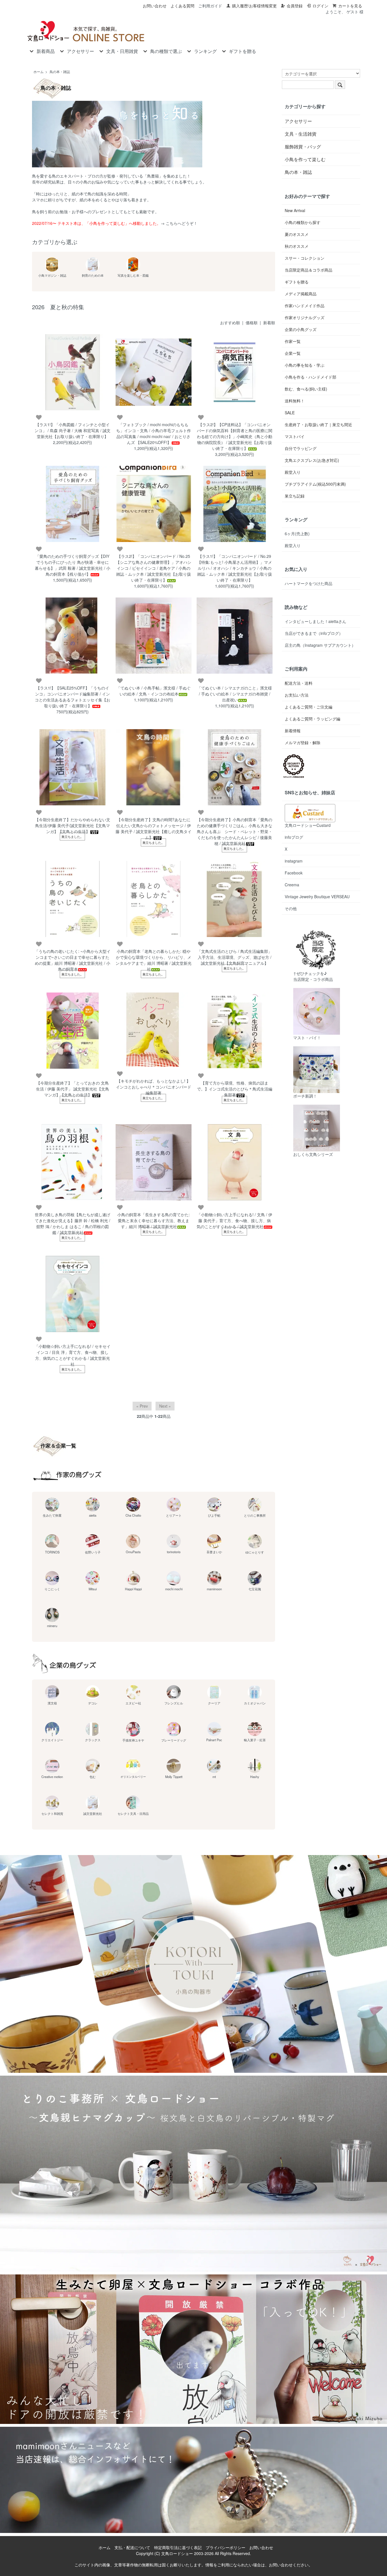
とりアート (174, 1515)
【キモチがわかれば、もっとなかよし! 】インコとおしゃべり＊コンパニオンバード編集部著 (154, 1087)
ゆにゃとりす (255, 1552)
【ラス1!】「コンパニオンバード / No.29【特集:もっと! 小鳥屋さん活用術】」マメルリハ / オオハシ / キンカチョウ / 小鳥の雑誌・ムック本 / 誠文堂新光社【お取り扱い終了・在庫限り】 (235, 568)
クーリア (214, 1703)
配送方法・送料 (299, 683)
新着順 (269, 323)
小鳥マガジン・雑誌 (52, 275)
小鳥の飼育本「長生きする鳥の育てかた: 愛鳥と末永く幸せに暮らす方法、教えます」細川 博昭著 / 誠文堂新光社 (154, 1220)
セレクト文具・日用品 (133, 1813)
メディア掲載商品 (301, 294)
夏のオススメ (297, 234)
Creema (292, 885)
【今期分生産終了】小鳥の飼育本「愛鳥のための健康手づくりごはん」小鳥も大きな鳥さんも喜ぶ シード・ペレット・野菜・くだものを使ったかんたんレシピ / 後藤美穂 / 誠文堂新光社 (235, 831)
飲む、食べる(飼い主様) (306, 389)
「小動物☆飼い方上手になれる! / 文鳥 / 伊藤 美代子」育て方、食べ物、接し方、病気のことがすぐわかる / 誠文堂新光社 (234, 1220)
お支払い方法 (297, 695)
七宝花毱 (255, 1589)
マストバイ (295, 436)
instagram (294, 861)
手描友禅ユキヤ (133, 1740)
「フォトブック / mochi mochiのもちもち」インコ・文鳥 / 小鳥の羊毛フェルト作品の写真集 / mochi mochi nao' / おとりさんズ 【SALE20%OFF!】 (154, 433)
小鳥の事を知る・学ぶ (305, 365)
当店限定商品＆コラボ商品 (309, 270)
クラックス (93, 1740)
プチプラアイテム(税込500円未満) (315, 484)
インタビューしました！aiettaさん (315, 621)
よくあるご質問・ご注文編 (309, 707)
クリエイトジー (52, 1740)
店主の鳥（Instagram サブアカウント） (320, 645)
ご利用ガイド (210, 6)
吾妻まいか (214, 1552)
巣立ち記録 (295, 496)
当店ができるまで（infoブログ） (314, 633)
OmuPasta (133, 1552)
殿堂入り (293, 472)
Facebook (294, 873)
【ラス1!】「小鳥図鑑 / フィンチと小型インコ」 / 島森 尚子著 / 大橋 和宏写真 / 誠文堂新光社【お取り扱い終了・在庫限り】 (73, 430)
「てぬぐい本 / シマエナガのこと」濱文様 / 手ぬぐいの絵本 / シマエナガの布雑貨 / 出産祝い (235, 694)
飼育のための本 (93, 275)
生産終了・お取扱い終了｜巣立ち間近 (318, 424)
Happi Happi (133, 1589)
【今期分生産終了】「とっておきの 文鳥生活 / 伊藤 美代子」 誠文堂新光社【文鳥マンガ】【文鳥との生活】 (73, 1089)
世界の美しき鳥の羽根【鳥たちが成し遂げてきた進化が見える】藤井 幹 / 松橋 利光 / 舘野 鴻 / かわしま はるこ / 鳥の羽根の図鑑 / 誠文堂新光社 (73, 1223)
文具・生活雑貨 (301, 134)
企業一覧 (293, 353)
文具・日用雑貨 (122, 51)
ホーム (39, 72)
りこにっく (52, 1589)
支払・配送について (132, 2547)
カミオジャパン (255, 1703)
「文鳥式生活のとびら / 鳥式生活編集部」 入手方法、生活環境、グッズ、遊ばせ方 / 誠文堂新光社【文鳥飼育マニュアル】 (235, 957)
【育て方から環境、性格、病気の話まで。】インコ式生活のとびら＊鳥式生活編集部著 (235, 1089)
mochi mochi (174, 1589)
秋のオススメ (297, 246)
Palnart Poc (214, 1740)
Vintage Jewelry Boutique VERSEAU (317, 897)
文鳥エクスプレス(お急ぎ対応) (312, 460)
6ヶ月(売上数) (297, 533)
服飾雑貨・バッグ (303, 147)
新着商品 (46, 51)
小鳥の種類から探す (303, 222)
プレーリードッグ (174, 1740)
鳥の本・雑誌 (60, 72)
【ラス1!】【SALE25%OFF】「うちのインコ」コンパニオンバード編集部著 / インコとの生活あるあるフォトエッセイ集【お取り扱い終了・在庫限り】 (73, 697)
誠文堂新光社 (93, 1813)
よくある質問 (182, 6)
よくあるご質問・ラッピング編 (312, 719)
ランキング (205, 51)
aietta (93, 1515)
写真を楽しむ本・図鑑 (133, 275)
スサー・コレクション (305, 258)
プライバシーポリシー (226, 2547)
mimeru (52, 1626)
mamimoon (214, 1589)
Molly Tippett (174, 1777)
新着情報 (293, 731)
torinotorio (174, 1552)
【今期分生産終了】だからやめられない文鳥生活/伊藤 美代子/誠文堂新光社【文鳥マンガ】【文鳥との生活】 (73, 825)
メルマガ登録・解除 (303, 742)
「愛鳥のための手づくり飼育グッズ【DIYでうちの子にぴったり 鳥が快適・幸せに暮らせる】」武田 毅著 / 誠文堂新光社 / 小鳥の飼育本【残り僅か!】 (73, 565)
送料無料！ (295, 401)
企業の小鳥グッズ (301, 329)
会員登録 (295, 6)
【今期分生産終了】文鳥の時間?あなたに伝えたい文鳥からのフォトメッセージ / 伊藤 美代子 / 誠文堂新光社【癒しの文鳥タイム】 (154, 828)
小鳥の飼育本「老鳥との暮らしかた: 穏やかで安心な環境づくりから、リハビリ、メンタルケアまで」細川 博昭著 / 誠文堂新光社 (154, 960)
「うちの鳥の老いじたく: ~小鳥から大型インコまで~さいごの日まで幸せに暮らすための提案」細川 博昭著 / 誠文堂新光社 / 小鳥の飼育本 (73, 960)
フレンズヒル (174, 1703)
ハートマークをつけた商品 (309, 583)
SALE (290, 413)
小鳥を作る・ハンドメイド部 (311, 377)
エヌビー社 (133, 1703)
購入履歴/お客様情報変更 (254, 6)
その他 (291, 908)
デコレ (93, 1703)
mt (214, 1777)
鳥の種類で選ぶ (166, 51)
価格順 (252, 323)
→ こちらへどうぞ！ (179, 223)
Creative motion (52, 1777)
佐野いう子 (93, 1552)
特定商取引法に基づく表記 (178, 2547)
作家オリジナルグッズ (305, 317)
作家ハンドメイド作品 (305, 306)
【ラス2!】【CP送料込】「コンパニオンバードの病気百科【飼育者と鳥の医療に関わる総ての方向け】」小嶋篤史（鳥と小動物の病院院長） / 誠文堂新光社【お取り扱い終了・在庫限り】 (235, 436)
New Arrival (295, 210)
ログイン (320, 6)
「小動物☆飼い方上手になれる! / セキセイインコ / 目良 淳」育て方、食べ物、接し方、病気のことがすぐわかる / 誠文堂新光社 (73, 1355)
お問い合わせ (155, 6)
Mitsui (93, 1589)
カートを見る (350, 6)
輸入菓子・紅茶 (255, 1740)
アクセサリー (80, 51)
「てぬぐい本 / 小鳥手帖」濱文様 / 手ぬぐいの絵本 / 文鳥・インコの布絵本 (154, 691)
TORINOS (52, 1552)
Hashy (255, 1777)
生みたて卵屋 (52, 1515)
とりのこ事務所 (255, 1515)
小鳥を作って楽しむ (305, 159)
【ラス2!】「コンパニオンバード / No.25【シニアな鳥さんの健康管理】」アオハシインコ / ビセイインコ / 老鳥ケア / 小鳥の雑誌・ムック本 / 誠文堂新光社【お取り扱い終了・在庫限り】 (154, 568)
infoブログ (294, 837)
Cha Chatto (133, 1515)
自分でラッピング (301, 448)
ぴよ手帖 (214, 1515)
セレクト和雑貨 (52, 1813)
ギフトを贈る (243, 51)
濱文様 (52, 1703)
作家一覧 (293, 341)
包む (93, 1777)
